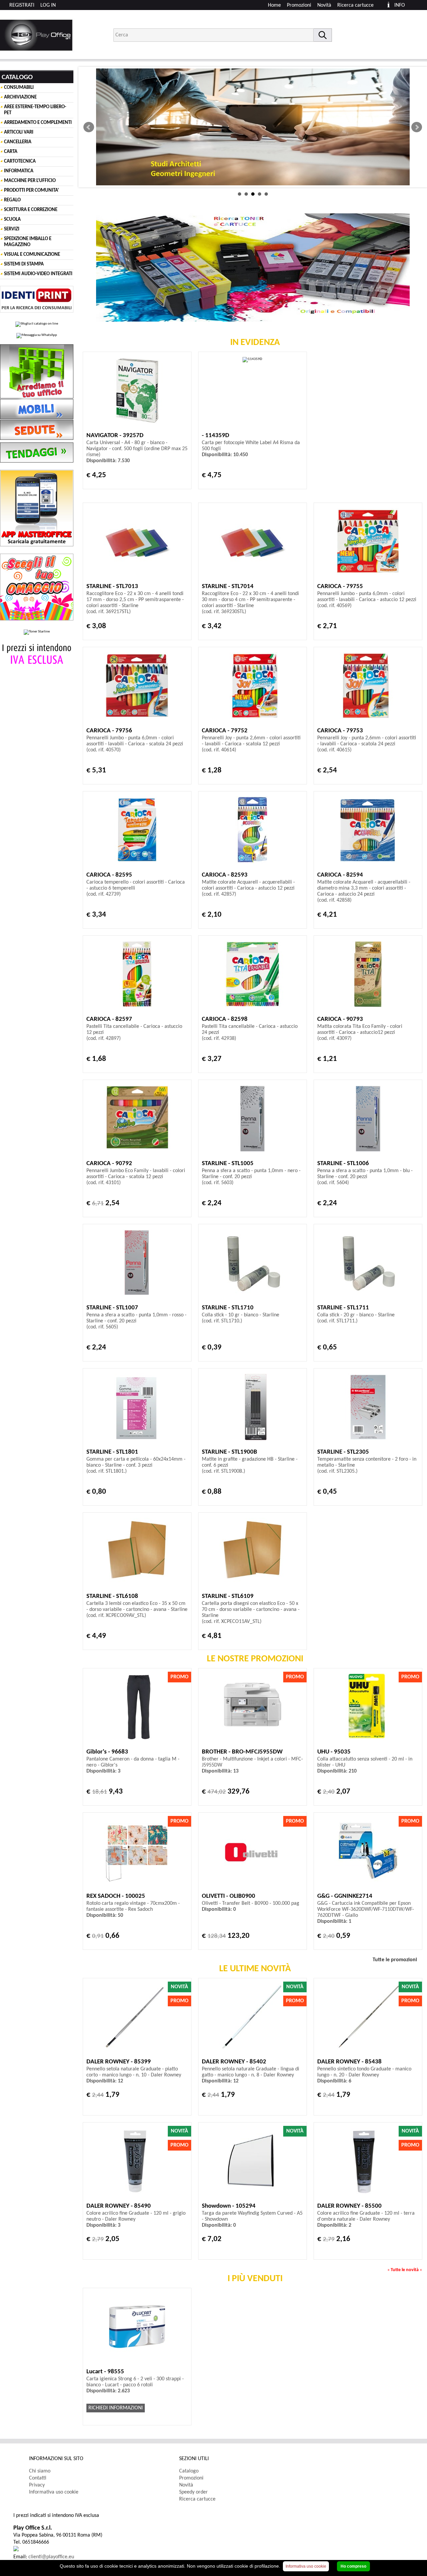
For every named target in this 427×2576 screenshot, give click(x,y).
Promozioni (299, 5)
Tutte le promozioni (395, 1960)
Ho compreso (353, 2566)
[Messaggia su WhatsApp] (37, 336)
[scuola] (253, 127)
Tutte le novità (405, 2270)
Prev (89, 127)
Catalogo (189, 2471)
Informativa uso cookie (54, 2492)
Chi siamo (40, 2471)
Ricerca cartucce (355, 5)
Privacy (37, 2485)
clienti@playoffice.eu (51, 2557)
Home (274, 5)
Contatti (38, 2478)
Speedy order (193, 2492)
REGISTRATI (22, 5)
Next (417, 127)
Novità (324, 5)
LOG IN (48, 5)
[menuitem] (358, 5)
